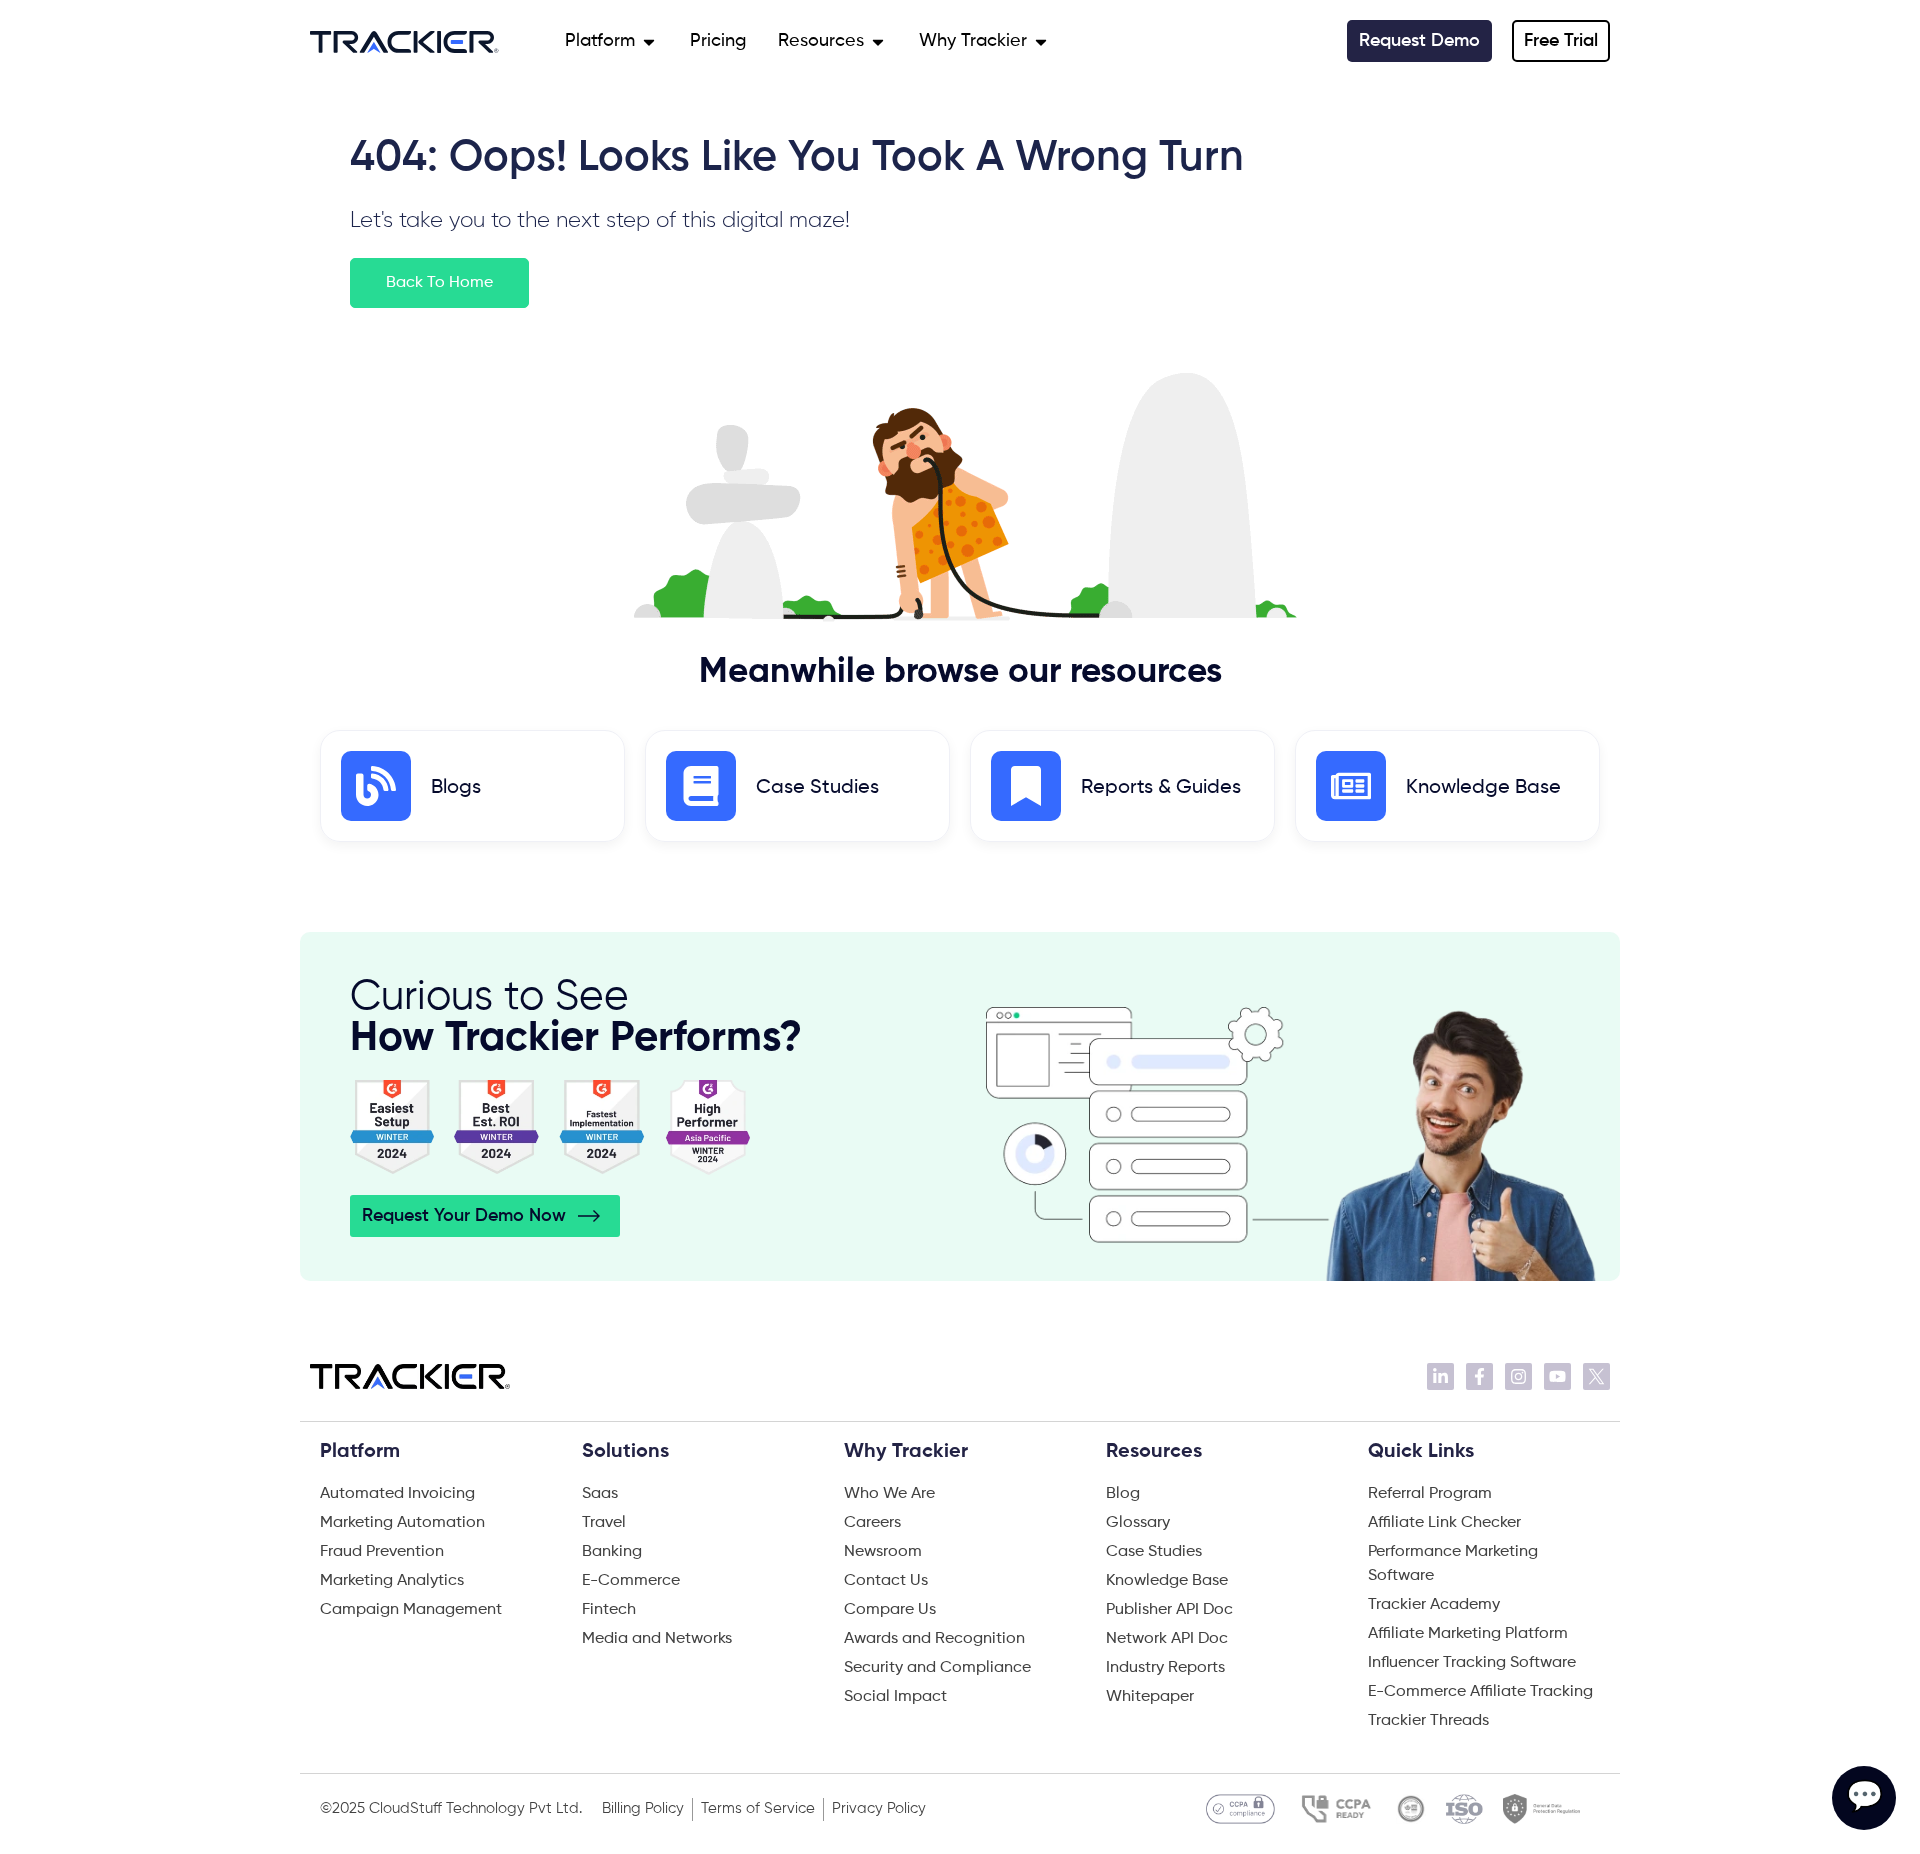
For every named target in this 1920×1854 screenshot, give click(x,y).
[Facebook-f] (1479, 1376)
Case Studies (817, 788)
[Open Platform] (649, 41)
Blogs (456, 788)
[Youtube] (1557, 1376)
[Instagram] (1518, 1376)
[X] (1596, 1376)
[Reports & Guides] (1026, 786)
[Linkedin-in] (1440, 1376)
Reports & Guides (1161, 788)
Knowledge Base (1483, 788)
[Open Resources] (878, 41)
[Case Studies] (701, 786)
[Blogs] (376, 786)
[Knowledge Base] (1351, 786)
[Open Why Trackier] (1041, 41)
